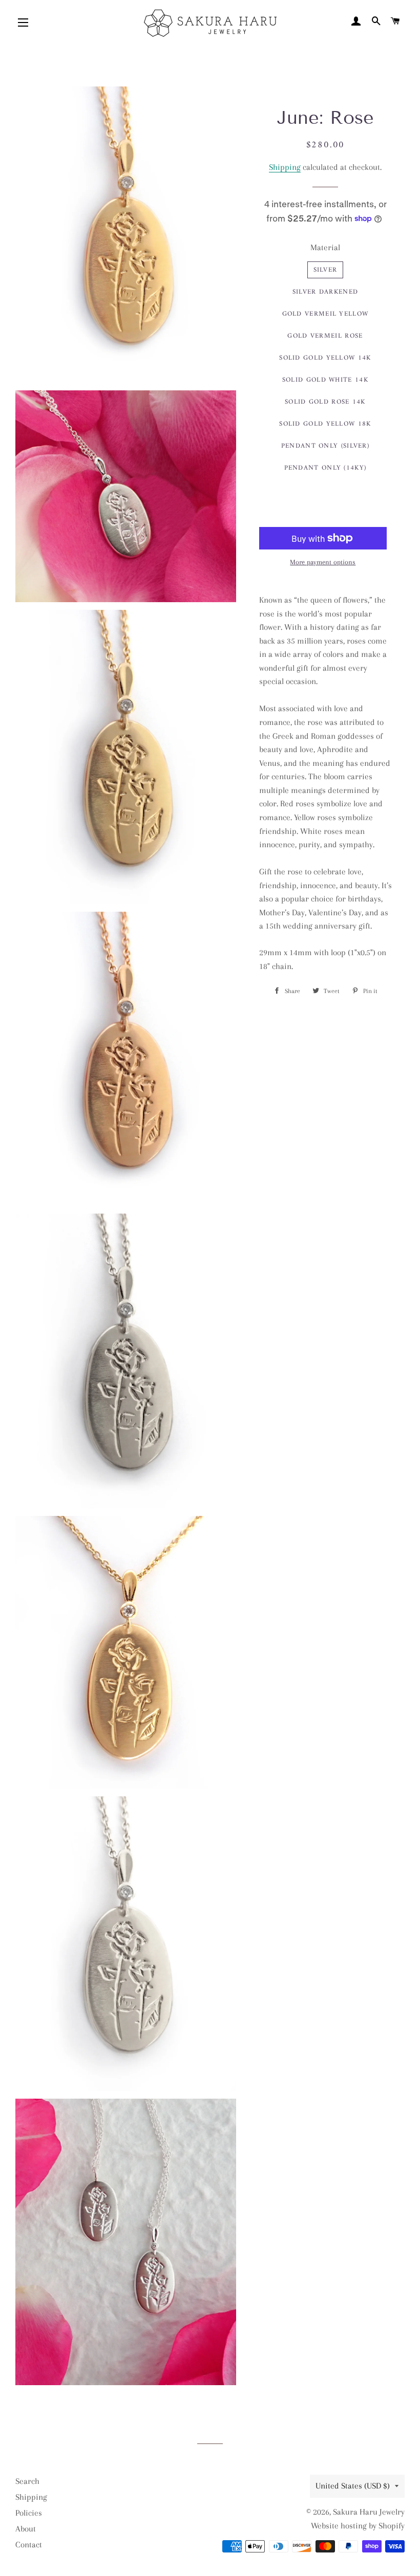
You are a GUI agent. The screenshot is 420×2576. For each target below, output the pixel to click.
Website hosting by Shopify (358, 2526)
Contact (29, 2545)
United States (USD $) (353, 2486)
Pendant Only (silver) (325, 446)
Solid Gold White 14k (325, 380)
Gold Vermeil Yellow (325, 314)
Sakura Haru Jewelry (369, 2512)
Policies (29, 2513)
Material (325, 247)
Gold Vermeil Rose (325, 336)
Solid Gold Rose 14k (325, 402)
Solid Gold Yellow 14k (325, 358)
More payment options (323, 562)
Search (27, 2481)
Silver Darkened (325, 292)
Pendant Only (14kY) (325, 468)
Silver (325, 270)
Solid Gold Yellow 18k (325, 424)
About (26, 2529)
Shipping (285, 167)
